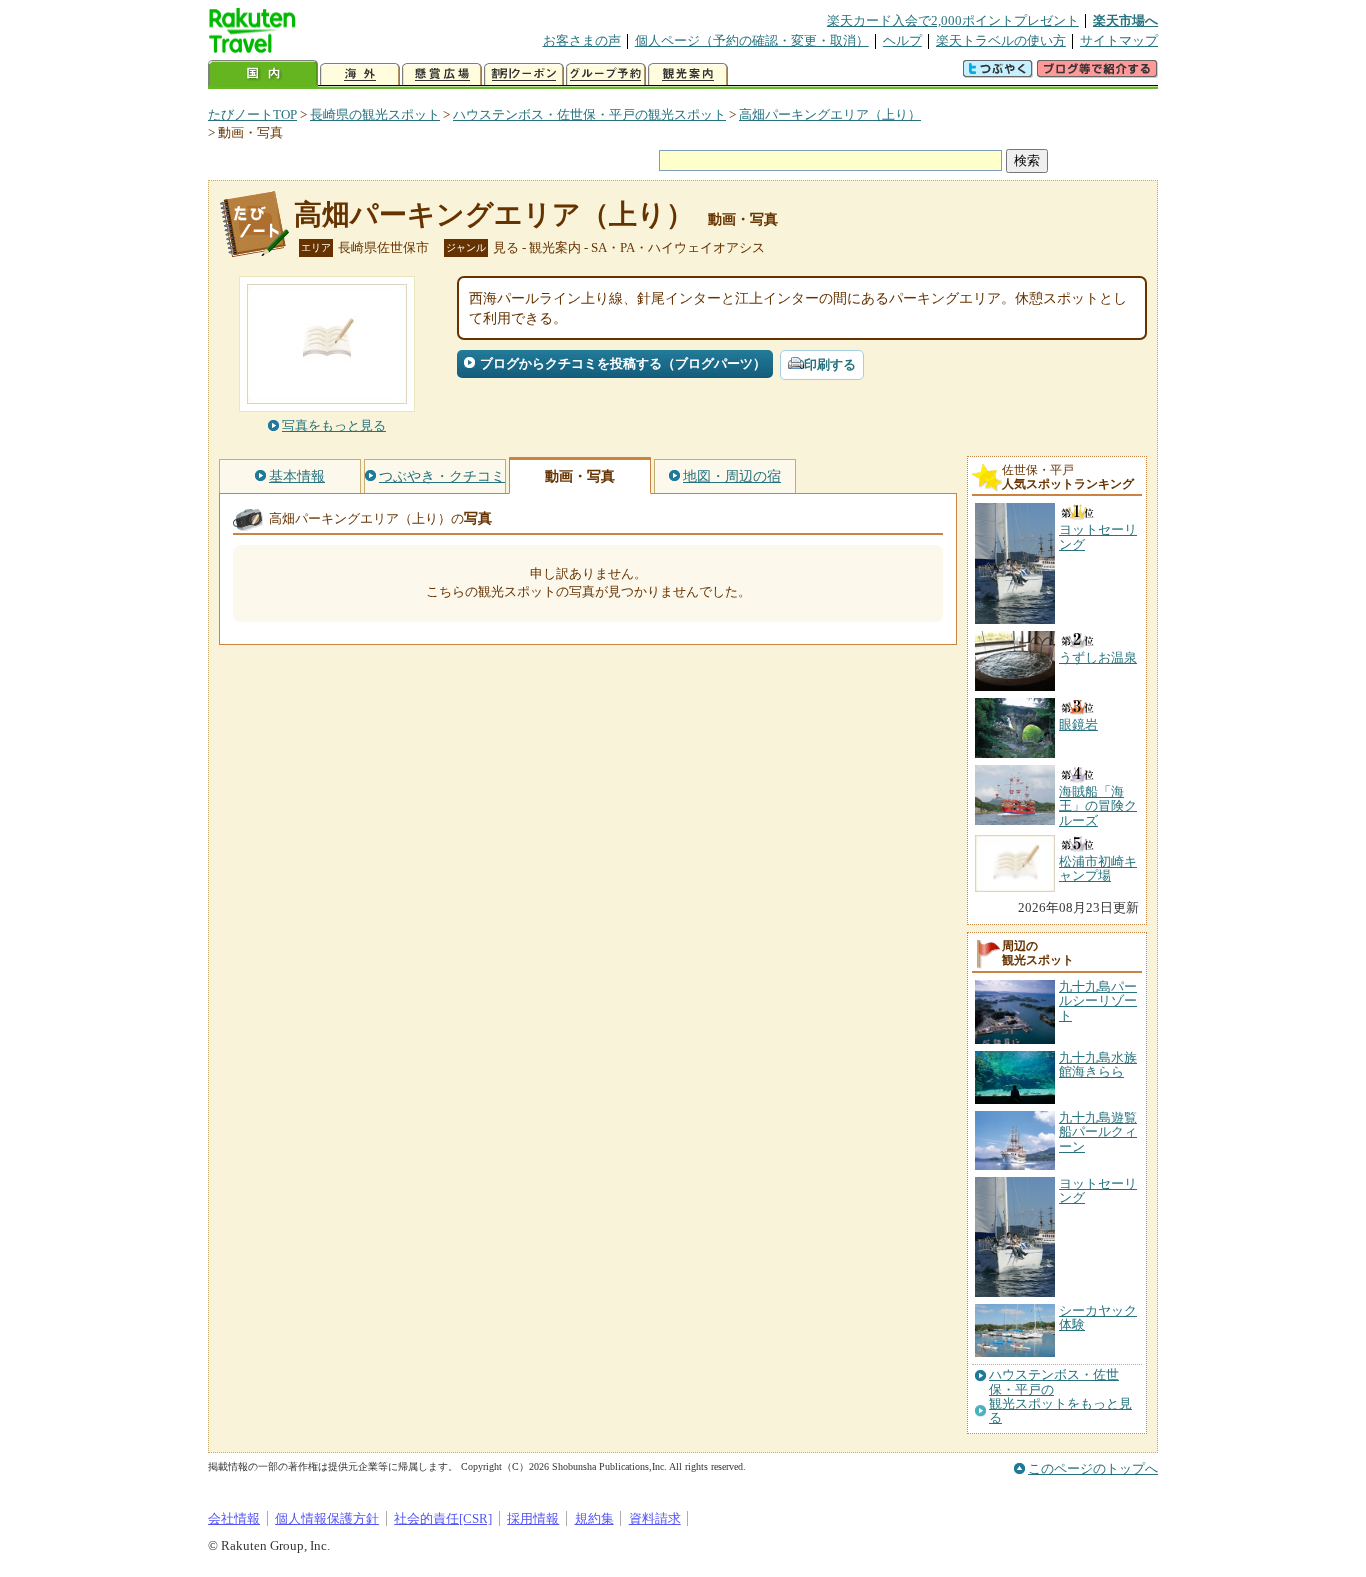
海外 (360, 74)
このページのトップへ (1093, 1468)
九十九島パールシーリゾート (1098, 1001)
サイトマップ (1119, 40)
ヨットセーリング (1098, 1190)
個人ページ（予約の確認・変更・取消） (752, 40)
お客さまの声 (582, 40)
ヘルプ (902, 40)
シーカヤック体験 (1098, 1317)
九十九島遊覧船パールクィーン (1098, 1132)
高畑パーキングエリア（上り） (830, 114)
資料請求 (655, 1518)
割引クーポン (524, 74)
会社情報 (234, 1518)
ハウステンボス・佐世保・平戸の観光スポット (589, 114)
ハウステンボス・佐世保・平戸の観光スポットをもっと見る (1060, 1396)
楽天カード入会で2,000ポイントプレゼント (953, 20)
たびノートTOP (252, 114)
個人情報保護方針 (327, 1518)
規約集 (594, 1518)
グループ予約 (606, 74)
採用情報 (533, 1518)
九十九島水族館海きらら (1098, 1064)
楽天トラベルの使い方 (1001, 40)
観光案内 (688, 74)
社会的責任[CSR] (443, 1518)
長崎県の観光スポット (375, 114)
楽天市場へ (1125, 20)
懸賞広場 (442, 74)
